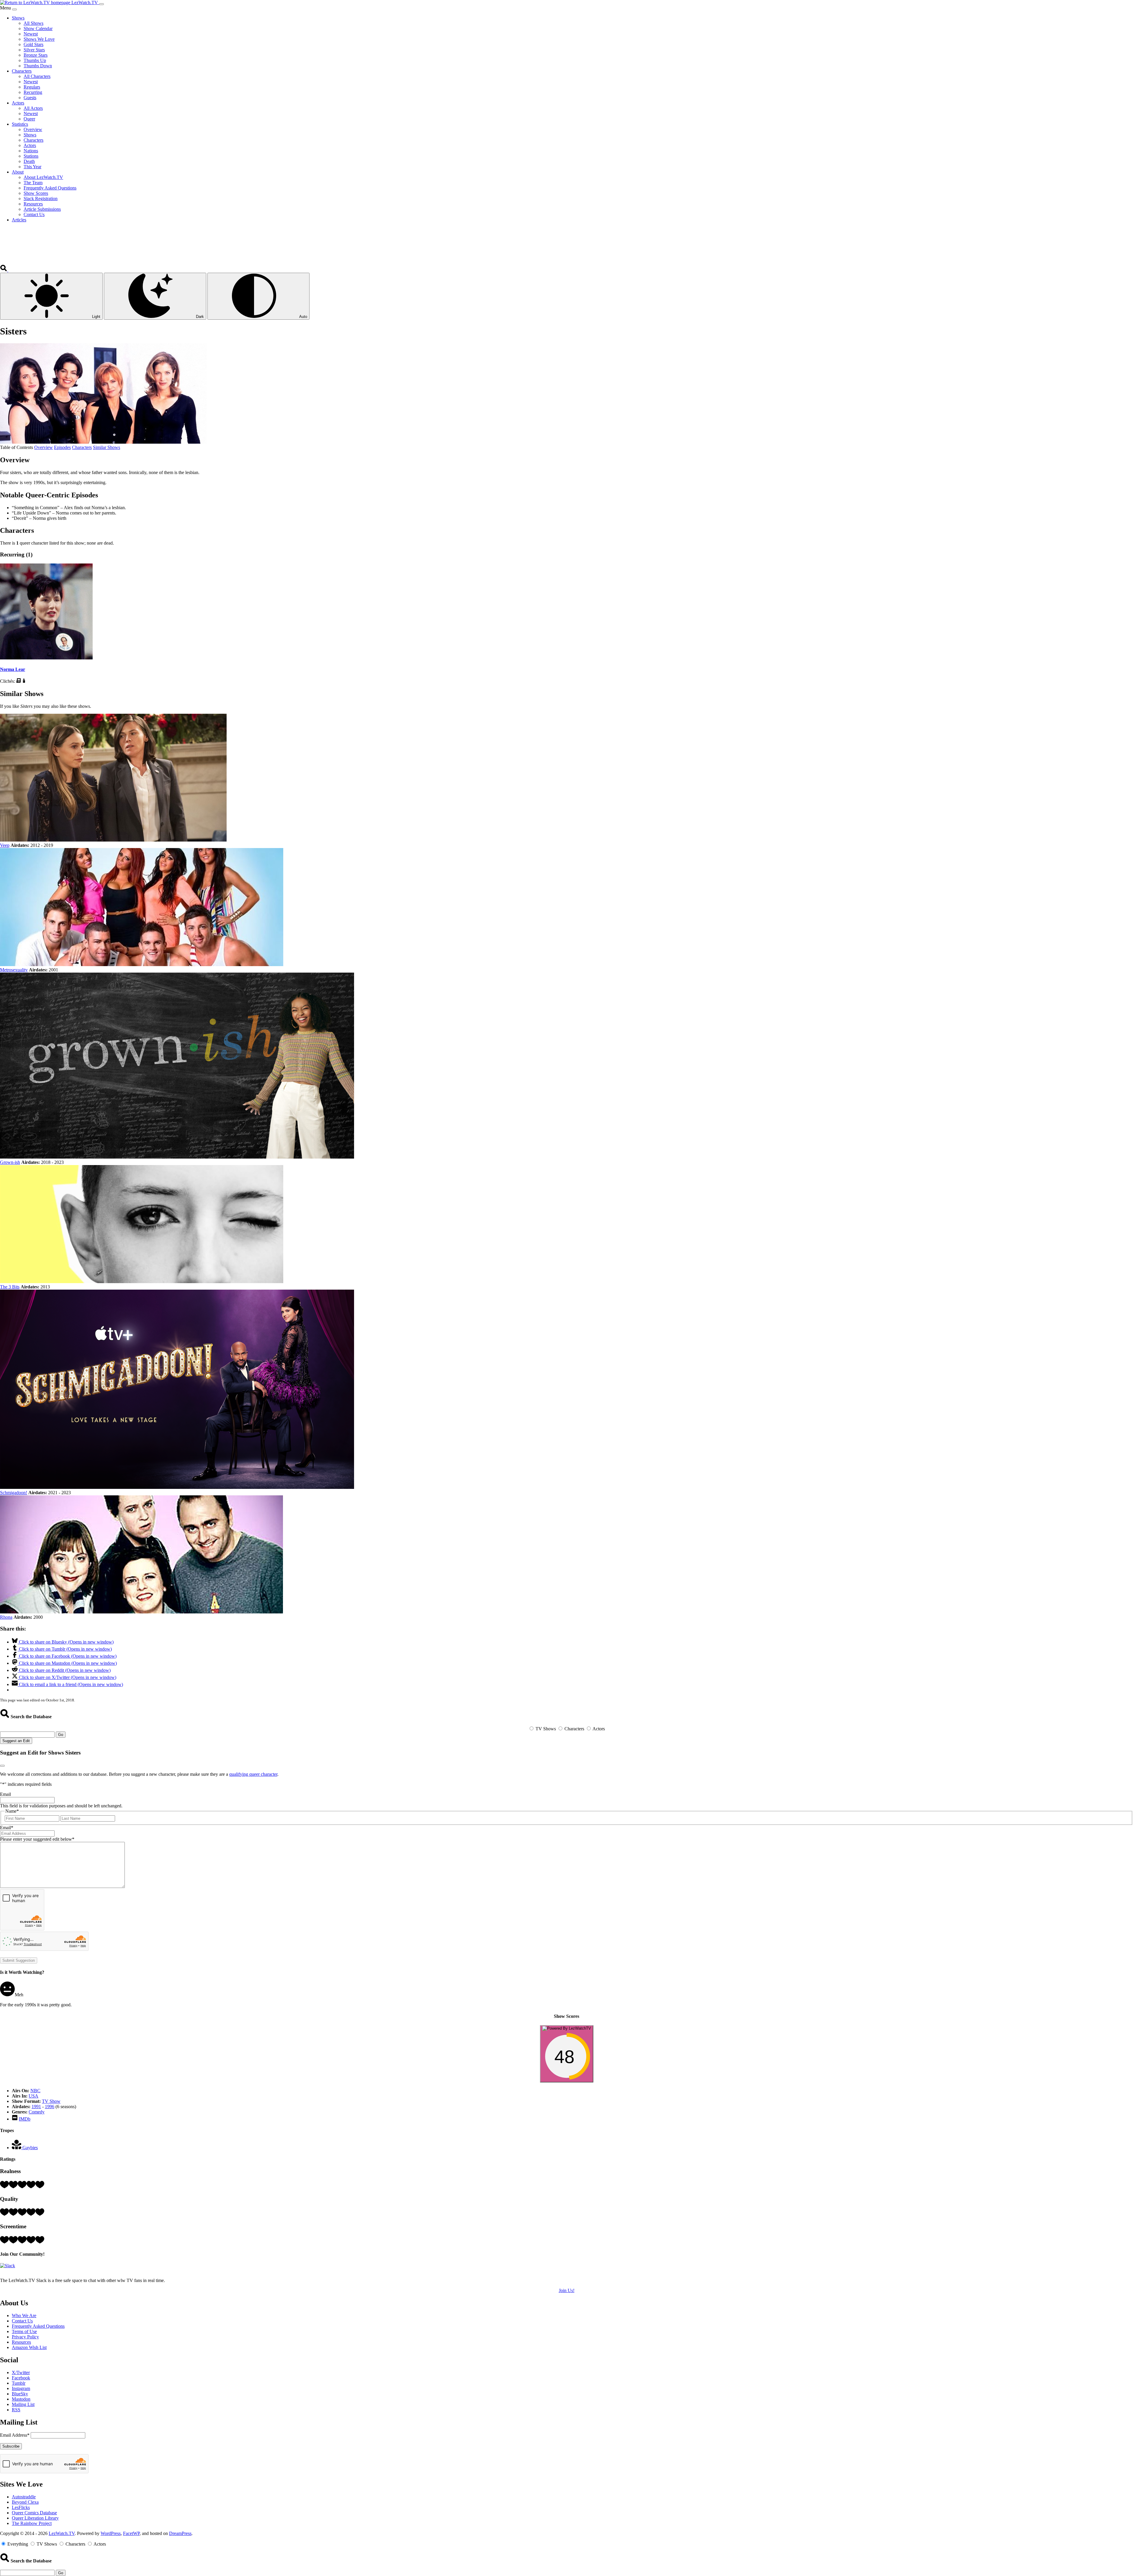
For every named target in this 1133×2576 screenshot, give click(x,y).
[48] (567, 2079)
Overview (44, 447)
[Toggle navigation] (101, 4)
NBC (35, 2091)
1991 (36, 2107)
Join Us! (567, 2290)
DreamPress (180, 2533)
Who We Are (24, 2316)
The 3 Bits (10, 1287)
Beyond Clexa (25, 2502)
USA (33, 2096)
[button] (4, 270)
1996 (50, 2107)
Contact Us (22, 2321)
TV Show (51, 2101)
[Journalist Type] (18, 681)
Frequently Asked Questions (38, 2326)
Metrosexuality (14, 970)
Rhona (6, 1617)
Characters (82, 447)
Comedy (37, 2112)
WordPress (111, 2533)
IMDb (25, 2119)
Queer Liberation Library (35, 2518)
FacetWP (131, 2533)
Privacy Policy (25, 2337)
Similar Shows (107, 447)
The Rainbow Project (32, 2523)
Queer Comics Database (34, 2513)
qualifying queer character (253, 1774)
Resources (21, 2342)
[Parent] (24, 681)
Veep (5, 845)
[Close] (14, 9)
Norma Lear (13, 669)
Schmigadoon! (14, 1493)
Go (61, 1735)
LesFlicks (21, 2507)
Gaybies (30, 2148)
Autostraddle (24, 2497)
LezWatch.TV (62, 2533)
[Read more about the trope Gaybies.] (17, 2148)
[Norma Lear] (46, 658)
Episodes (62, 447)
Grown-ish (10, 1162)
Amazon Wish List (29, 2347)
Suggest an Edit (16, 1741)
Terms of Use (24, 2331)
